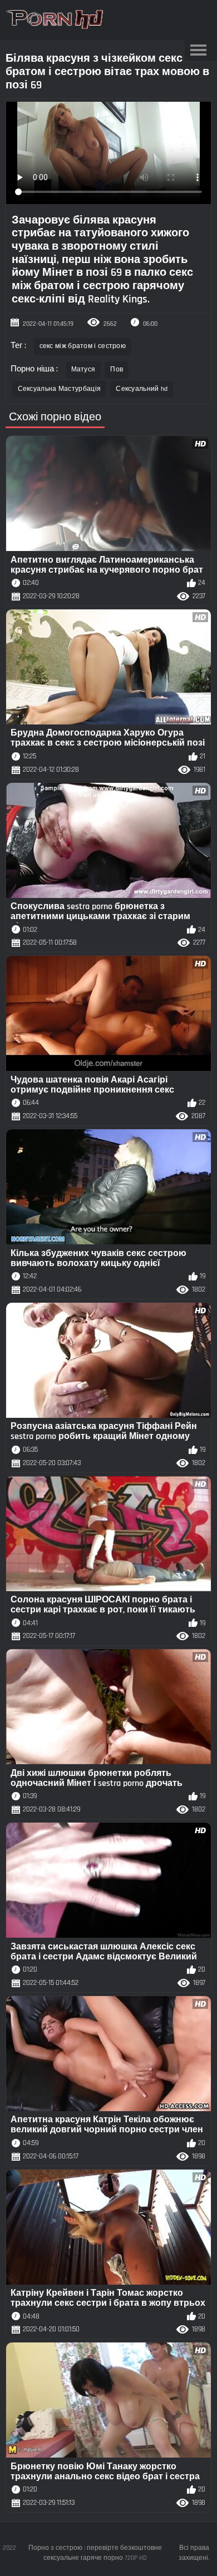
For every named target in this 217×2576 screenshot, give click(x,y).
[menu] (199, 51)
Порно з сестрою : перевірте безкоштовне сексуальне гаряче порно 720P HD (95, 2553)
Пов (117, 369)
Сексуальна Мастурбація (60, 389)
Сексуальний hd (142, 389)
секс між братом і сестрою (83, 346)
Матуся (83, 369)
